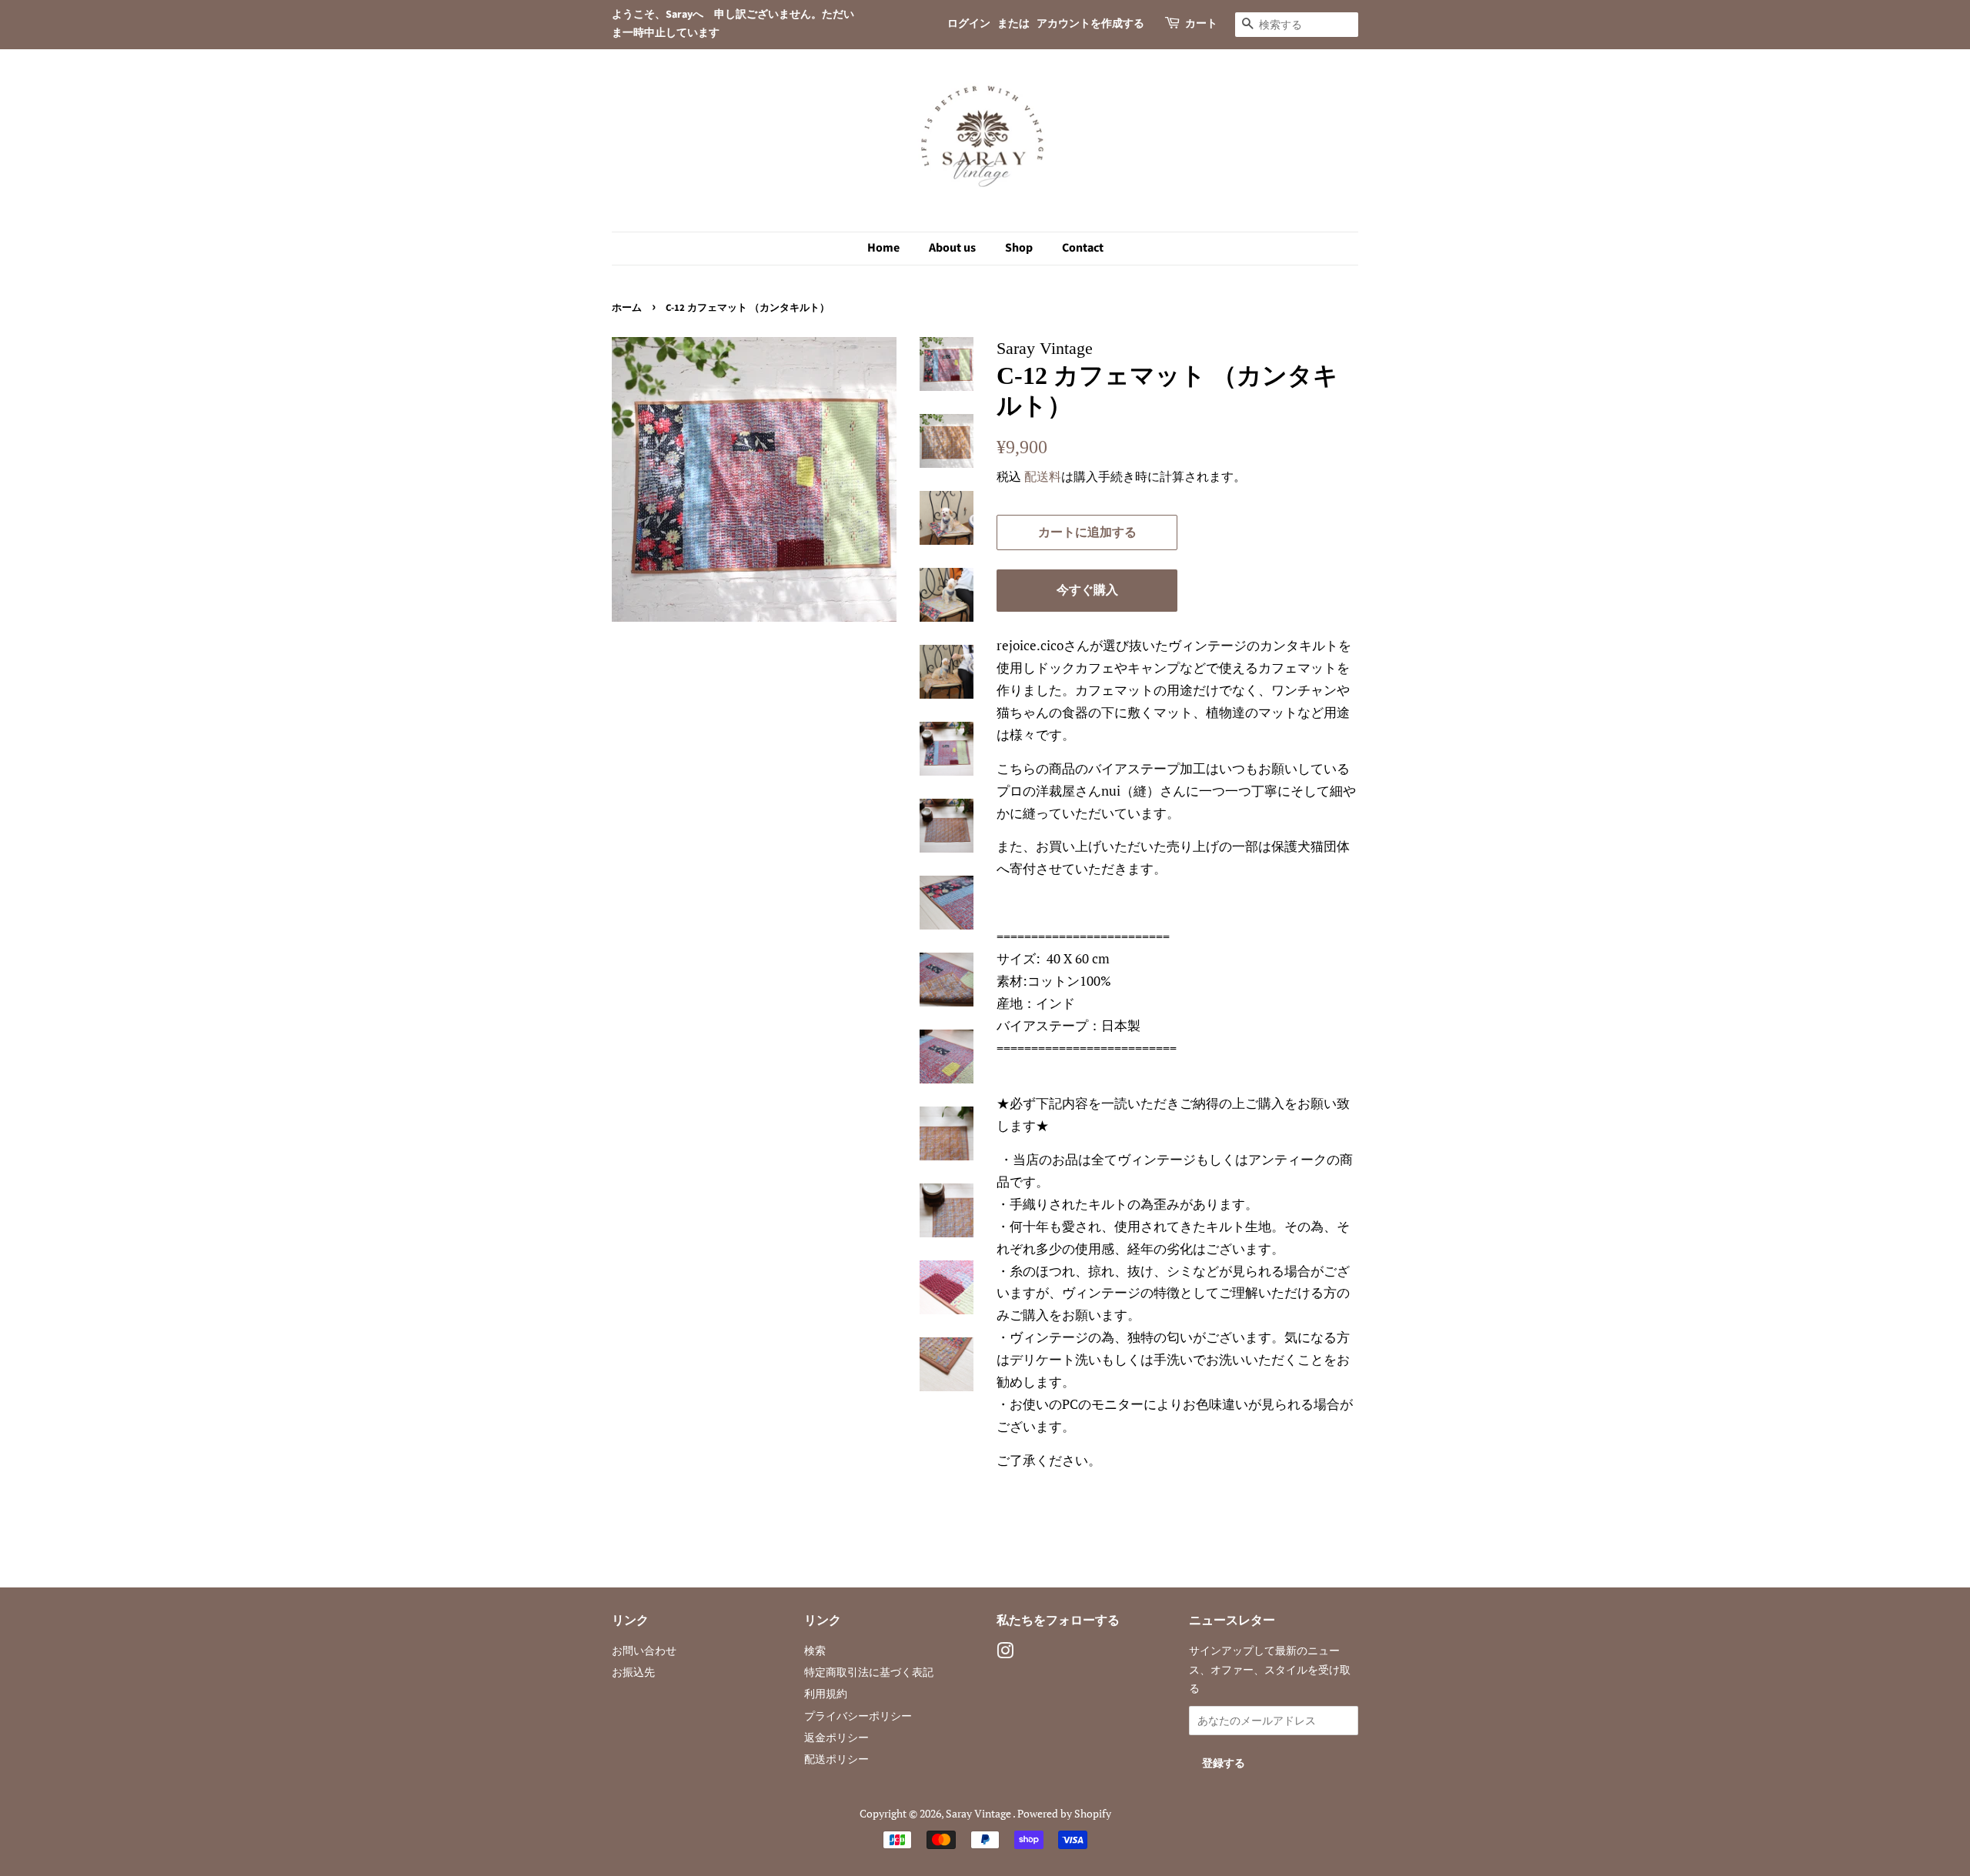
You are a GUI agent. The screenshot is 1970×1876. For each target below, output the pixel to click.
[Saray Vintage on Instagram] (1005, 1653)
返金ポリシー (836, 1737)
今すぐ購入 (1087, 590)
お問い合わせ (644, 1650)
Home (883, 248)
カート (1201, 24)
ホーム (627, 308)
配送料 (1043, 476)
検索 (815, 1650)
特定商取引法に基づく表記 (869, 1672)
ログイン (969, 24)
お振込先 (633, 1672)
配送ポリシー (836, 1759)
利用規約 (826, 1693)
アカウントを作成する (1090, 24)
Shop (1019, 248)
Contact (1083, 248)
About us (952, 248)
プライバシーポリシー (858, 1716)
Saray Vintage (979, 1813)
